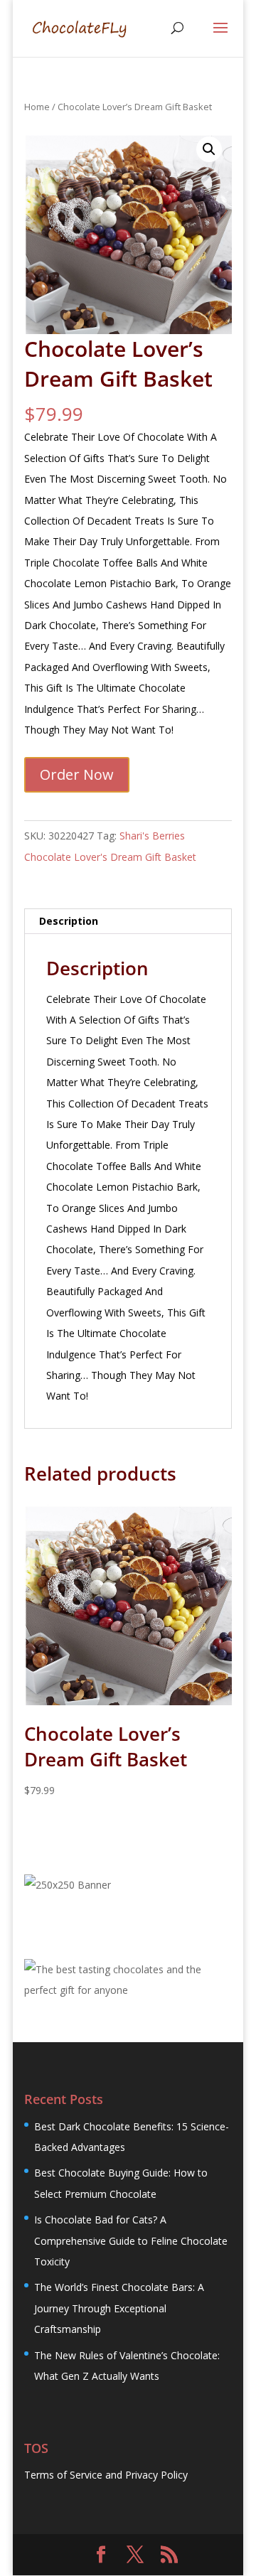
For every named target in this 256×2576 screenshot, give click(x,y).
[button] (209, 149)
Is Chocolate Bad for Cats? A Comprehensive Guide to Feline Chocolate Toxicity (131, 2240)
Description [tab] (69, 921)
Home (37, 107)
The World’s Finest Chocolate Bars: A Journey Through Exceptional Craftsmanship (119, 2308)
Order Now (77, 774)
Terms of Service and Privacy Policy (106, 2475)
